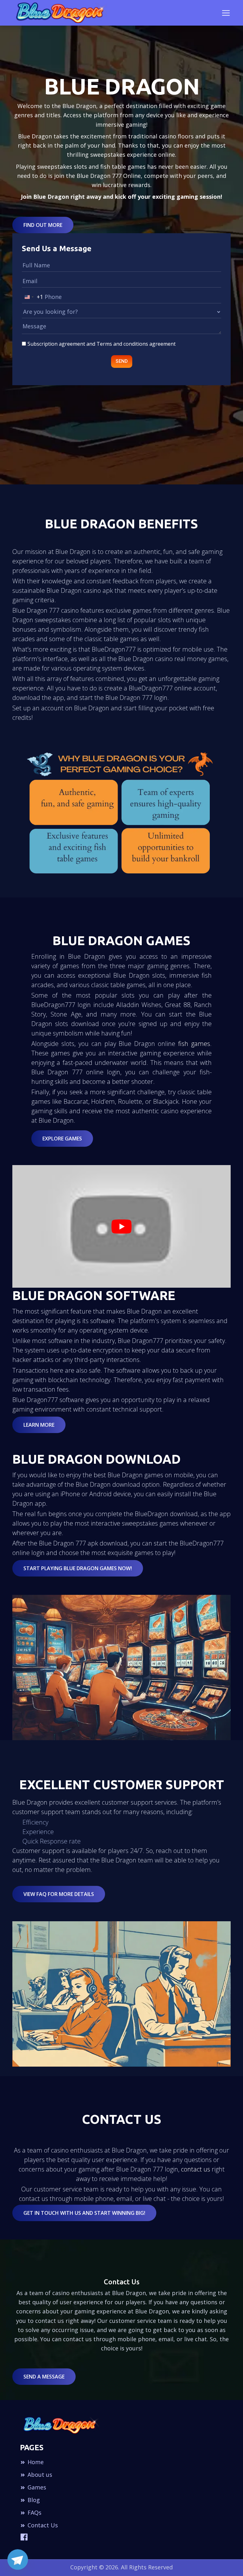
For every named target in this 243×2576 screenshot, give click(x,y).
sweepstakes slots (62, 167)
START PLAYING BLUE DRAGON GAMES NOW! (78, 1568)
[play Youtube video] (121, 1226)
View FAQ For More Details (59, 1894)
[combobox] (33, 297)
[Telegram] (18, 2560)
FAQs (34, 2512)
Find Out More (43, 225)
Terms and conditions (122, 344)
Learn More (39, 1425)
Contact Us (42, 2525)
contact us (196, 2169)
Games (36, 2487)
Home (35, 2462)
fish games (194, 1044)
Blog (33, 2500)
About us (39, 2475)
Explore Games (62, 1139)
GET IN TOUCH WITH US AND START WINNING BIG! (84, 2213)
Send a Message (44, 2377)
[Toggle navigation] (226, 13)
